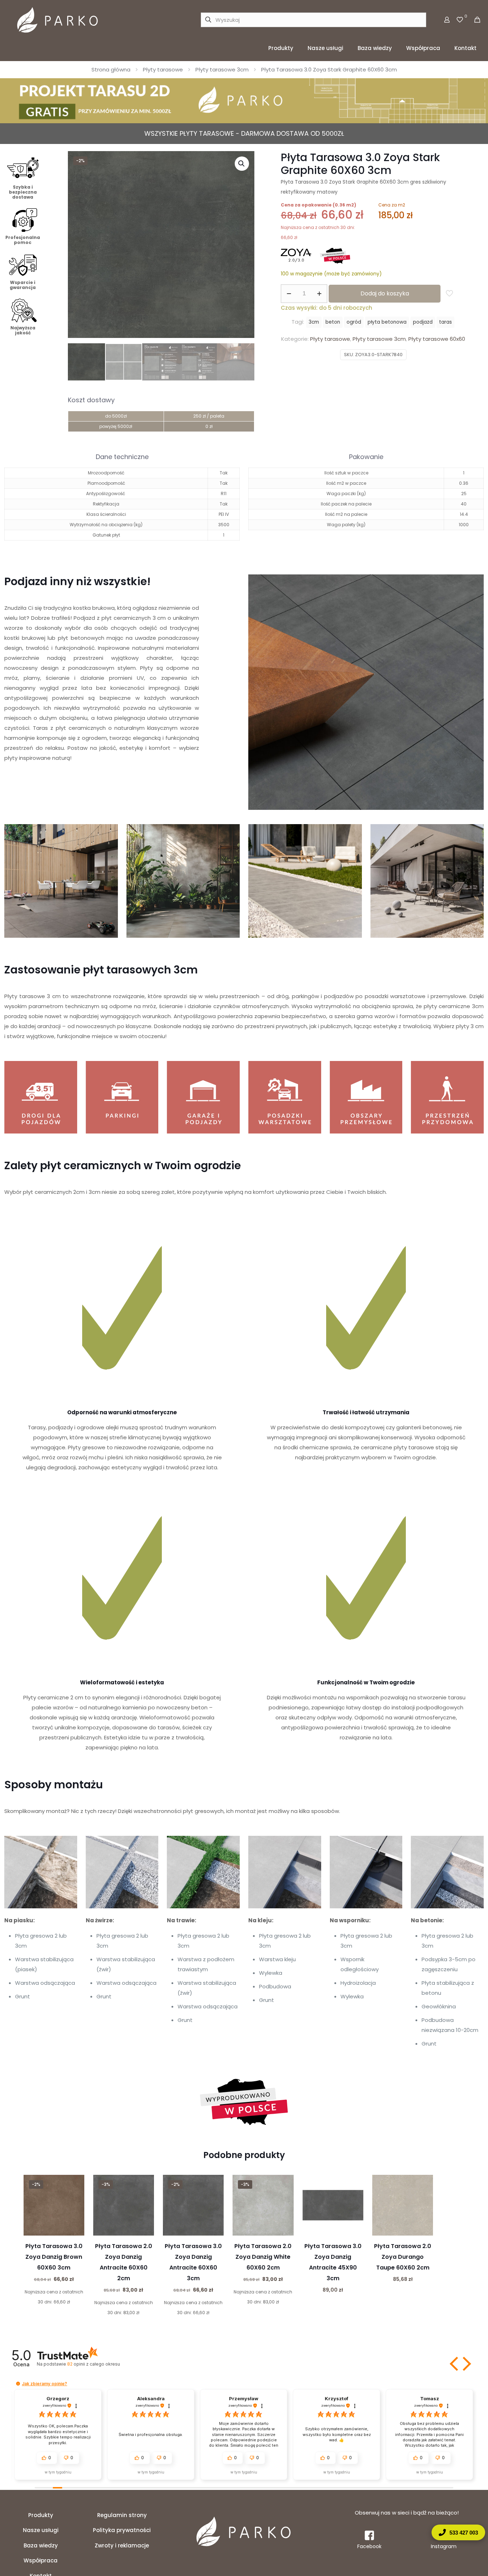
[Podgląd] (74, 2231)
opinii (93, 2364)
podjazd (423, 322)
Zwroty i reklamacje (122, 2545)
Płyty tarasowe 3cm (222, 69)
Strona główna (111, 69)
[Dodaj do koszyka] (74, 2185)
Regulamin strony (122, 2515)
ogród (354, 322)
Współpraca (41, 2560)
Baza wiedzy (41, 2545)
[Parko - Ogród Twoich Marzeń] (58, 20)
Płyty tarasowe (163, 69)
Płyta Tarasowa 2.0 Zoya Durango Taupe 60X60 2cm (403, 2257)
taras (445, 322)
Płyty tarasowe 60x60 (437, 339)
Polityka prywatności (122, 2530)
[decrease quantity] (289, 294)
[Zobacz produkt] (74, 2200)
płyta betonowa (387, 322)
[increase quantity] (319, 294)
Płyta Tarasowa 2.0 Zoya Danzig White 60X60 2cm (263, 2257)
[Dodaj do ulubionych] (74, 2216)
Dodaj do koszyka (385, 293)
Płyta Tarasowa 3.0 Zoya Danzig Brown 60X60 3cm (54, 2257)
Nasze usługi (41, 2530)
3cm (314, 322)
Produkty (41, 2515)
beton (333, 322)
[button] (242, 164)
